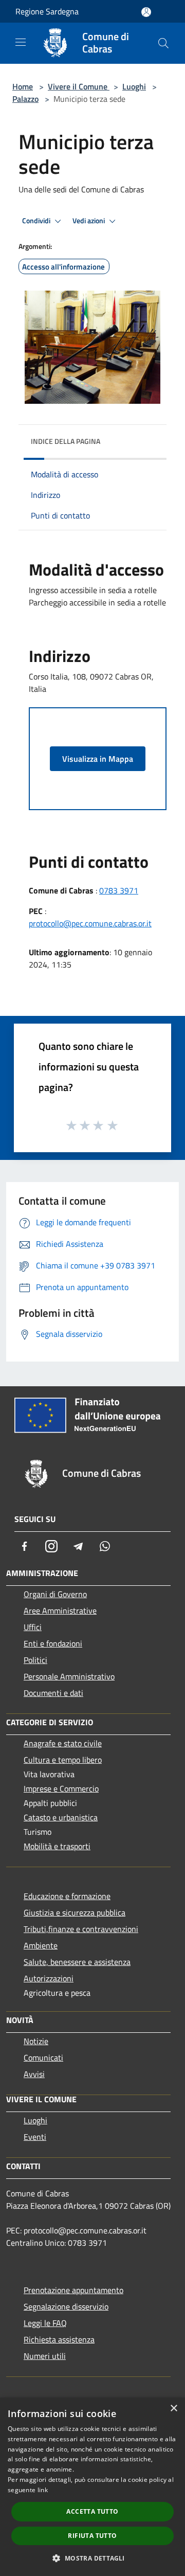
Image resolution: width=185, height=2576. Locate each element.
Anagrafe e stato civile (63, 1743)
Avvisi (34, 2074)
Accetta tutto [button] (92, 2511)
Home (23, 86)
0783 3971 (119, 890)
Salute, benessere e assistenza (77, 1962)
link (43, 2490)
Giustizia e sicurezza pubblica (75, 1912)
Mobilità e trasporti (57, 1846)
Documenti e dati (53, 1693)
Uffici (33, 1627)
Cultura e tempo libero (63, 1760)
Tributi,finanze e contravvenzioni (81, 1929)
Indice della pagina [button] (66, 441)
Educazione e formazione (67, 1896)
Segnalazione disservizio (66, 2306)
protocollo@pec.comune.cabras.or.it (90, 923)
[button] (92, 2558)
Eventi (35, 2137)
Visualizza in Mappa (98, 759)
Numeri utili (45, 2356)
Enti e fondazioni (53, 1643)
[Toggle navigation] (21, 42)
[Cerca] (163, 43)
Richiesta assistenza (59, 2339)
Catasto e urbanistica (61, 1817)
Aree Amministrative (60, 1611)
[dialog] (92, 2487)
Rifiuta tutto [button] (92, 2536)
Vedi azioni (89, 221)
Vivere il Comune (79, 86)
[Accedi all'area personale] (146, 12)
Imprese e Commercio (61, 1788)
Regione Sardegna (47, 11)
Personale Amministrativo (69, 1676)
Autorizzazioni (49, 1978)
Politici (35, 1660)
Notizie (36, 2041)
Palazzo (25, 99)
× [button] (173, 2409)
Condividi (37, 221)
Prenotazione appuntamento (73, 2290)
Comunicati (43, 2058)
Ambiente (41, 1945)
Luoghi (134, 86)
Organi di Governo (55, 1594)
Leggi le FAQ (45, 2323)
